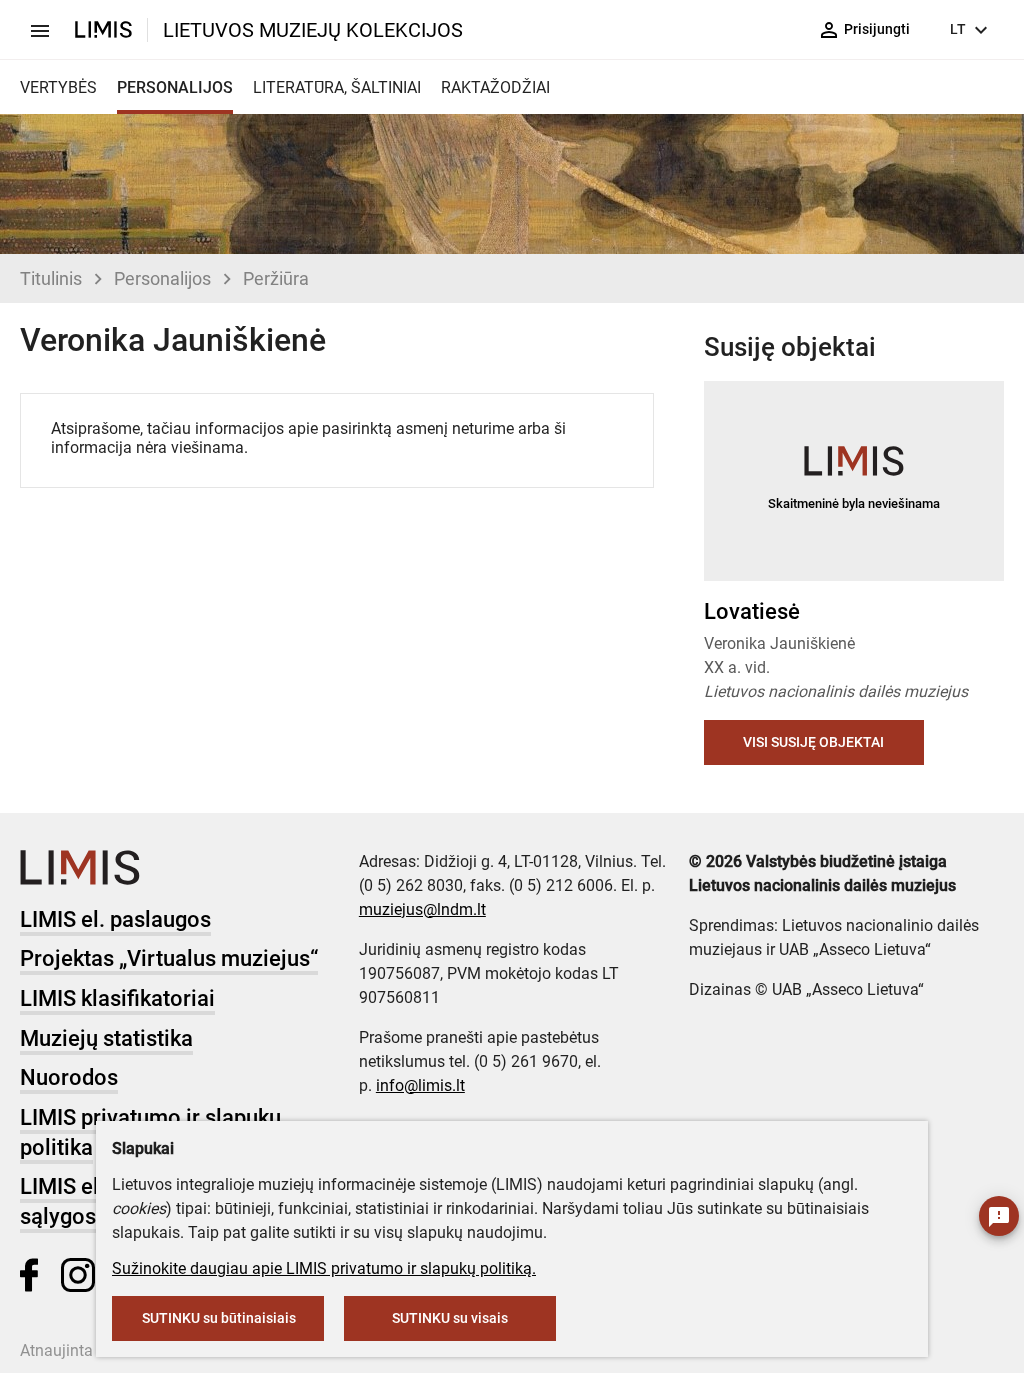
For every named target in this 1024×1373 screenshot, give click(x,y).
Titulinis (51, 278)
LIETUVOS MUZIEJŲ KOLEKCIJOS (313, 30)
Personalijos (162, 278)
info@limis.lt (420, 1085)
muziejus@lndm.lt (422, 909)
